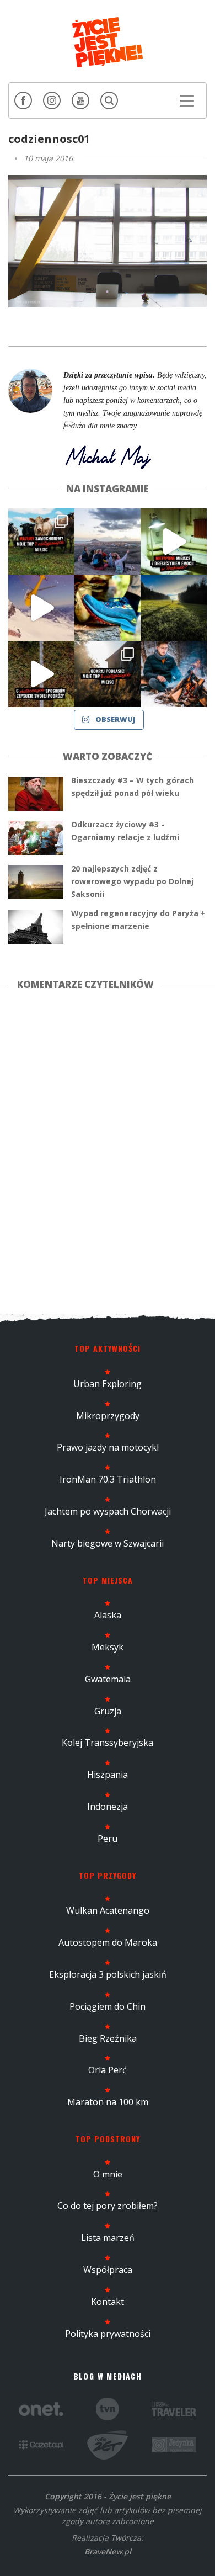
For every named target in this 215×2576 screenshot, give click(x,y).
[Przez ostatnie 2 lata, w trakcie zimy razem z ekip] (108, 541)
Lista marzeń (108, 2238)
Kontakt (108, 2302)
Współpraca (108, 2270)
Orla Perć (108, 2070)
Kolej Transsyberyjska (108, 1743)
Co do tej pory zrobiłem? (108, 2206)
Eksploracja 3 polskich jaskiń (108, 1974)
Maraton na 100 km (108, 2102)
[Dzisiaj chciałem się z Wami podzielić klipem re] (41, 608)
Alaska (108, 1615)
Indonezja (108, 1807)
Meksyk (108, 1647)
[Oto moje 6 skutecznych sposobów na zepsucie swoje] (41, 674)
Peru (108, 1839)
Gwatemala (108, 1679)
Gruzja (108, 1711)
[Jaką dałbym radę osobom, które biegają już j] (108, 608)
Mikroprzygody (108, 1416)
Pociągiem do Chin (108, 2006)
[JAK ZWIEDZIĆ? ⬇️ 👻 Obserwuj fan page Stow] (174, 541)
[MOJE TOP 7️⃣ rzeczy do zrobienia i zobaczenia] (41, 541)
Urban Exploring (108, 1384)
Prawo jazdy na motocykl (108, 1447)
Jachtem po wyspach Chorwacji (108, 1511)
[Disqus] (108, 1150)
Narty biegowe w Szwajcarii (108, 1543)
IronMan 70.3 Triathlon (108, 1479)
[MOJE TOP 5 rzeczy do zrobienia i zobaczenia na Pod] (108, 674)
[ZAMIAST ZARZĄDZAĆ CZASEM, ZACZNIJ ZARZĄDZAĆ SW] (174, 674)
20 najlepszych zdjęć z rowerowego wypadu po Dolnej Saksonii (132, 881)
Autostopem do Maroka (108, 1942)
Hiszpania (108, 1775)
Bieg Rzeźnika (108, 2038)
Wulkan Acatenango (108, 1910)
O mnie (108, 2174)
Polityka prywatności (108, 2334)
